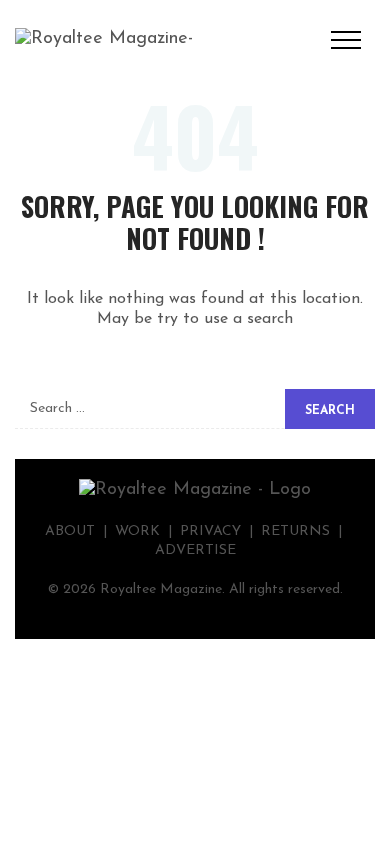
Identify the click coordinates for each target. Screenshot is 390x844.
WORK (137, 531)
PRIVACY (210, 531)
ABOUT (70, 531)
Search (330, 411)
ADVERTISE (195, 550)
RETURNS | (303, 531)
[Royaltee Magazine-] (104, 39)
